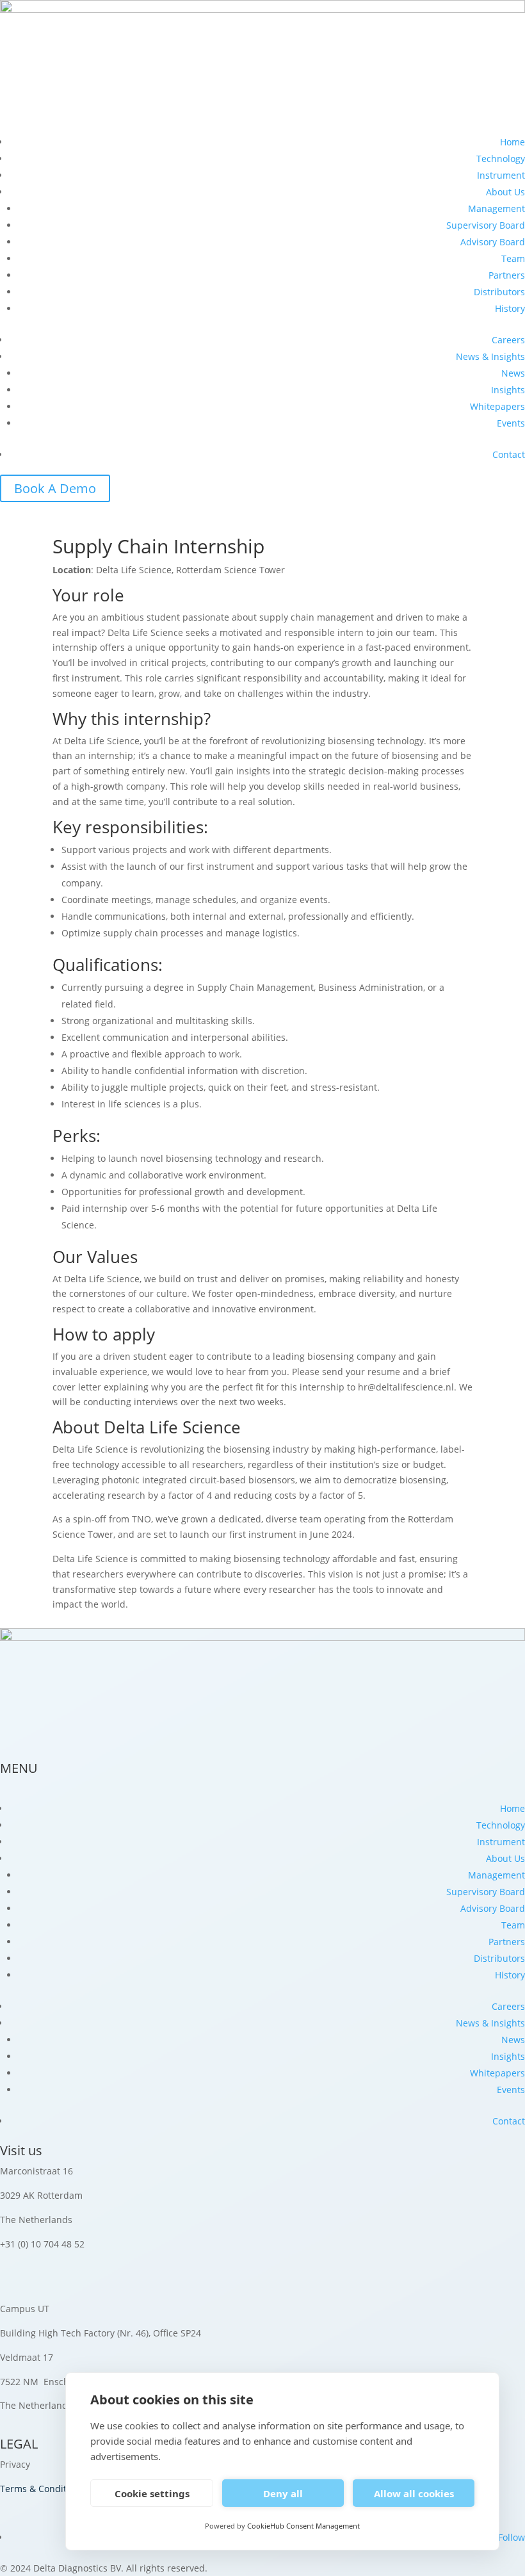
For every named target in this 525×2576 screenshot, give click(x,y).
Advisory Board (493, 242)
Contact (509, 454)
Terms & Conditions (42, 2489)
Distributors (499, 292)
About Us (505, 192)
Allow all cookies (414, 2493)
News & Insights (490, 356)
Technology (501, 159)
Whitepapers (497, 406)
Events (511, 423)
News (513, 373)
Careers (508, 340)
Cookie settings (152, 2493)
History (510, 308)
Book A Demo (55, 488)
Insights (508, 390)
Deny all (283, 2493)
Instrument (501, 175)
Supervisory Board (486, 225)
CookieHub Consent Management (303, 2526)
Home (513, 142)
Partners (507, 275)
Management (497, 208)
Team (513, 258)
